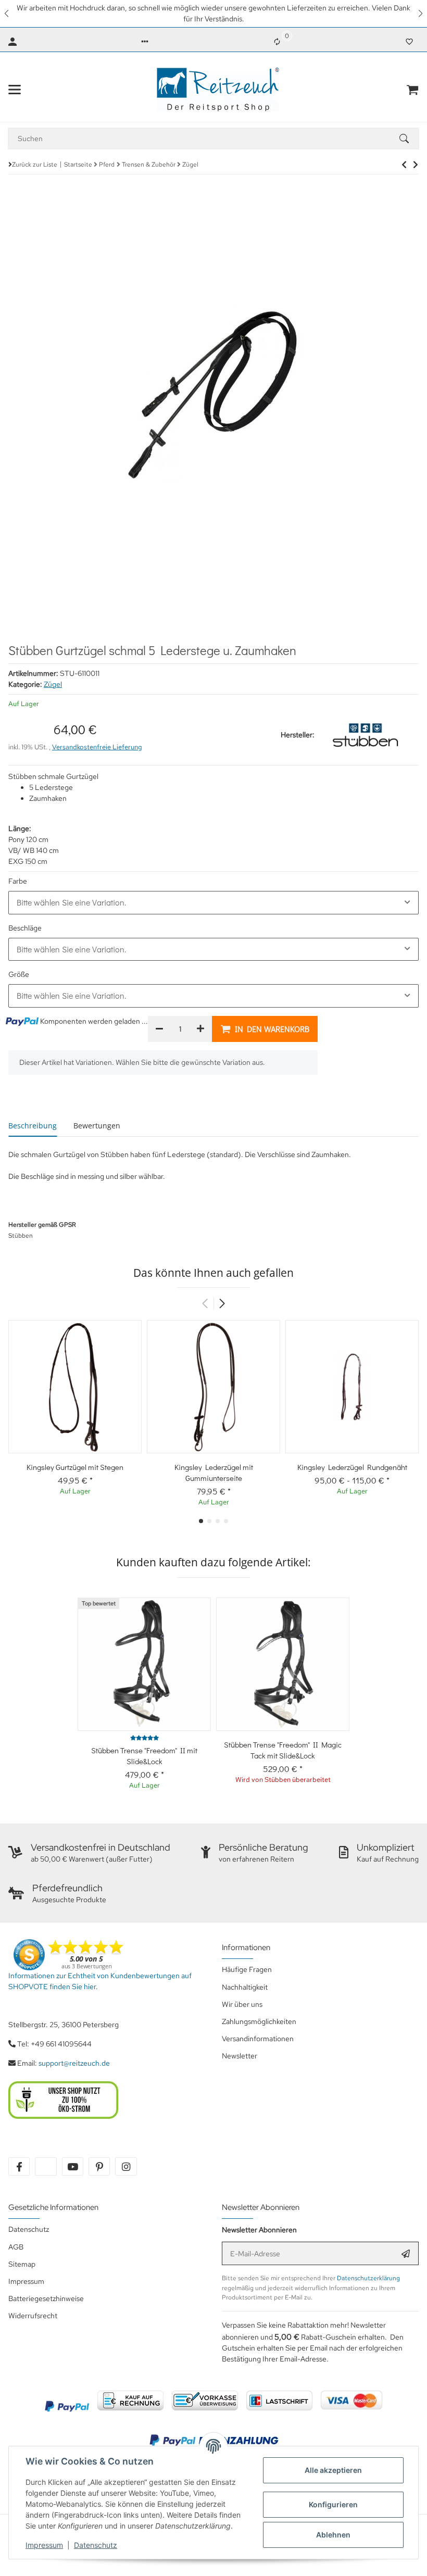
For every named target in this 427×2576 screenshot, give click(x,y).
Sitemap (22, 2264)
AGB (16, 2247)
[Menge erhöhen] (200, 1029)
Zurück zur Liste (35, 165)
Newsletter (240, 2056)
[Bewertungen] (145, 1738)
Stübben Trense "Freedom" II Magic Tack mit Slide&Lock (283, 1750)
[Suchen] (409, 139)
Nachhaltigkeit (245, 1987)
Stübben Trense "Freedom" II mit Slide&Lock (144, 1756)
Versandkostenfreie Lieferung (97, 747)
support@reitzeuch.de (74, 2063)
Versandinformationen (258, 2039)
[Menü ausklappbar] (15, 90)
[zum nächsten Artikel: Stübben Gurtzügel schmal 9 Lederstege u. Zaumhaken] (404, 165)
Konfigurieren (333, 2504)
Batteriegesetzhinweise (46, 2298)
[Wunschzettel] (409, 42)
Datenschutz (96, 2545)
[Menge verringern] (159, 1029)
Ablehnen (333, 2535)
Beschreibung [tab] (33, 1126)
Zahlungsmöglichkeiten (259, 2021)
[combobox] (213, 902)
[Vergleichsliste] (277, 42)
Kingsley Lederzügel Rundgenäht (352, 1467)
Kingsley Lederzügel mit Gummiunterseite (214, 1472)
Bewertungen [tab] (97, 1126)
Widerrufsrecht (33, 2316)
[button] (7, 14)
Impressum (44, 2545)
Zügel (53, 684)
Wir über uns (242, 2004)
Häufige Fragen (247, 1969)
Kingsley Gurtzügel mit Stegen (75, 1467)
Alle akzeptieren (333, 2470)
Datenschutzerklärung (368, 2278)
